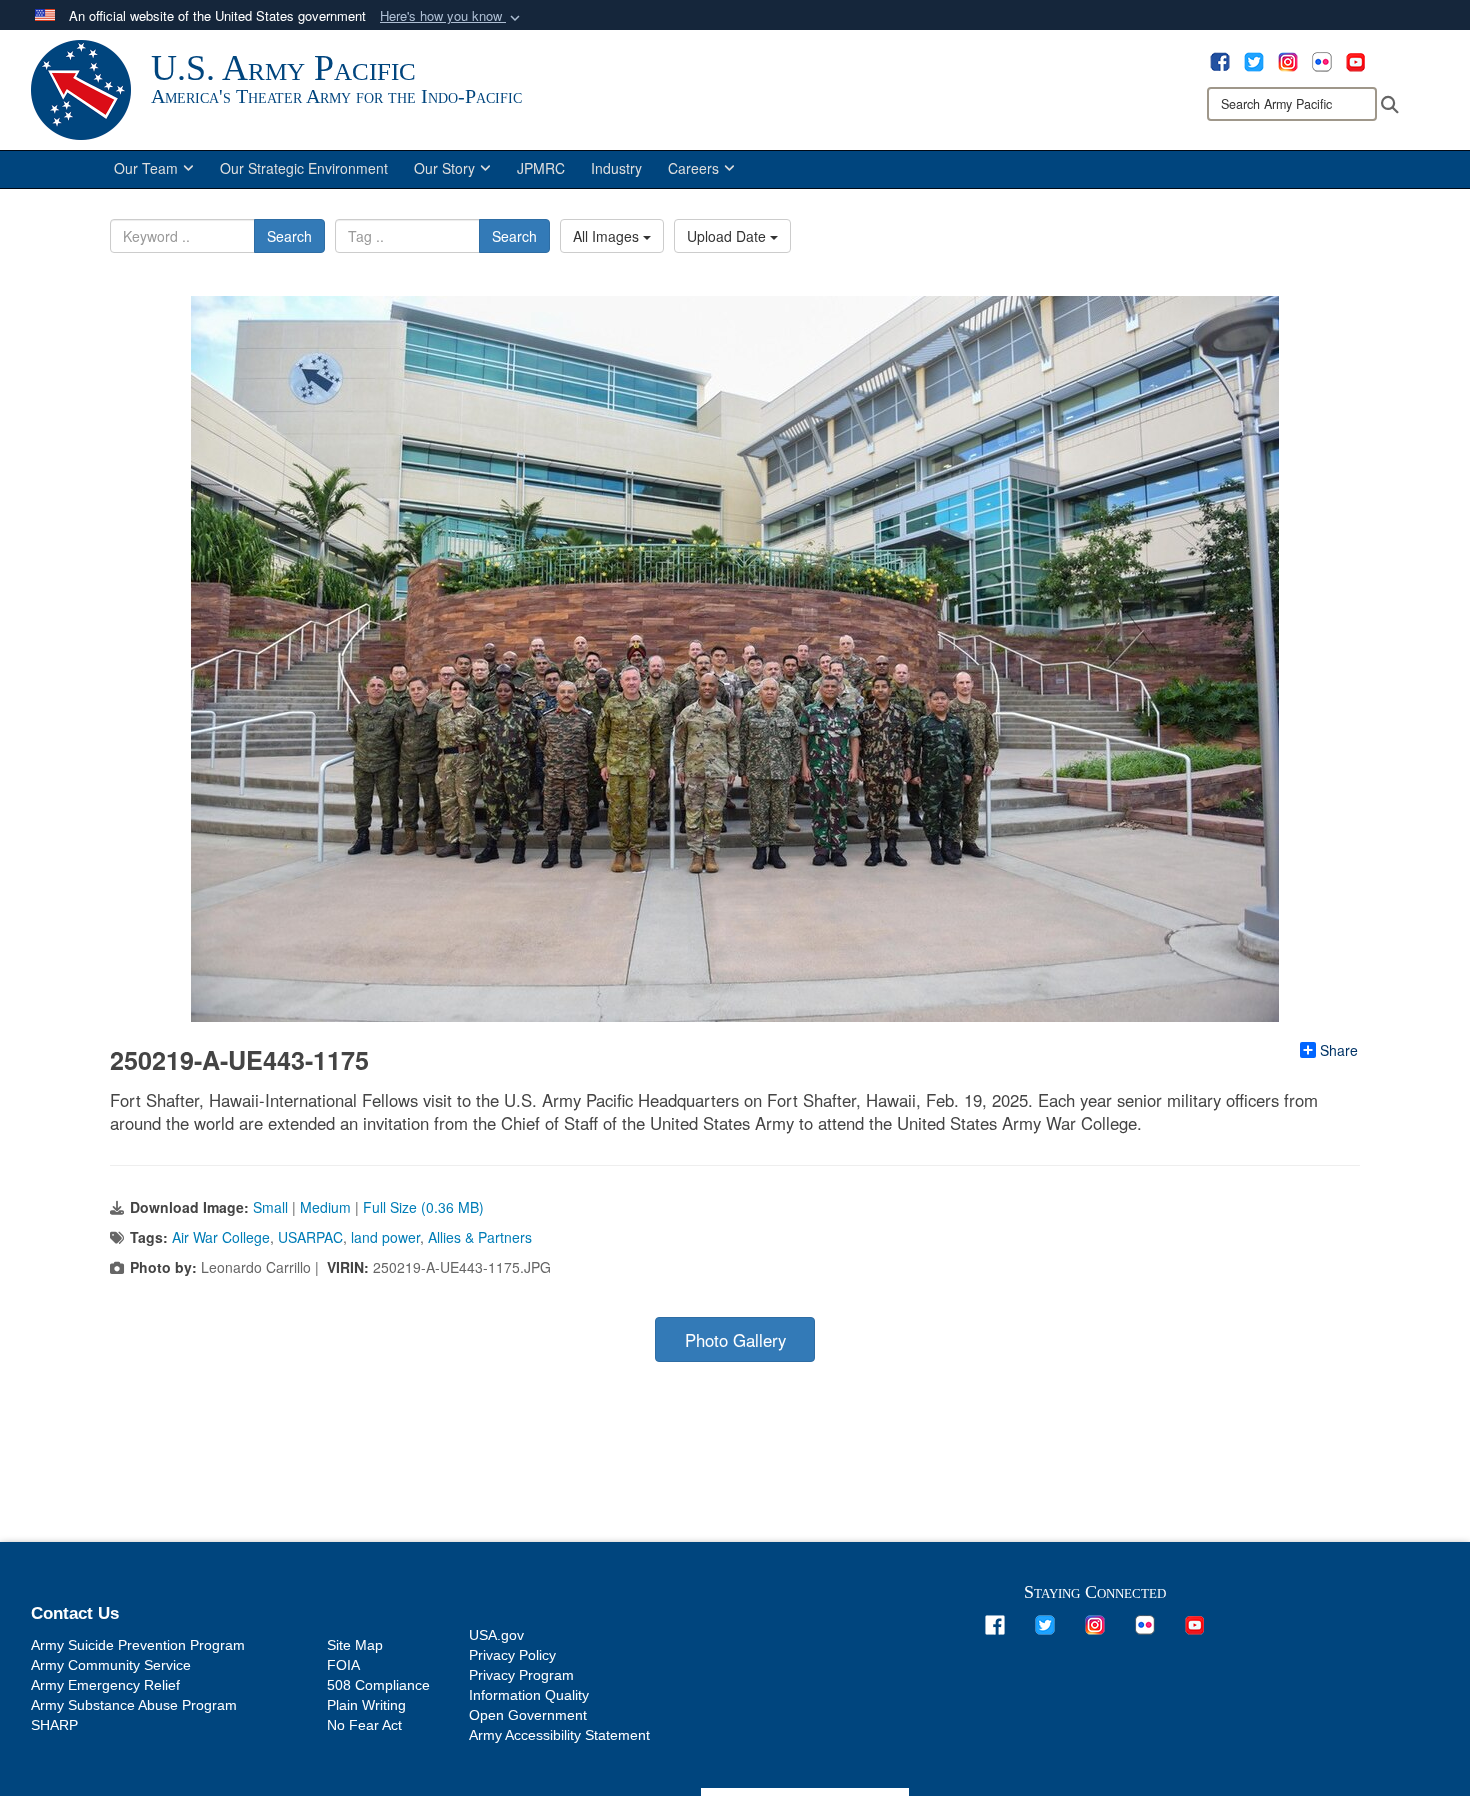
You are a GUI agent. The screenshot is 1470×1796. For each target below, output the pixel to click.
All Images (608, 236)
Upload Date (728, 236)
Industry (616, 168)
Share (1339, 1050)
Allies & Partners (480, 1237)
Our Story (444, 168)
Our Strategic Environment (304, 168)
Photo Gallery (735, 1340)
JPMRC (541, 168)
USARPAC (310, 1237)
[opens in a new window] (1220, 60)
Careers (693, 168)
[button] (452, 16)
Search (289, 236)
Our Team (146, 168)
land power (385, 1237)
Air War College (221, 1237)
